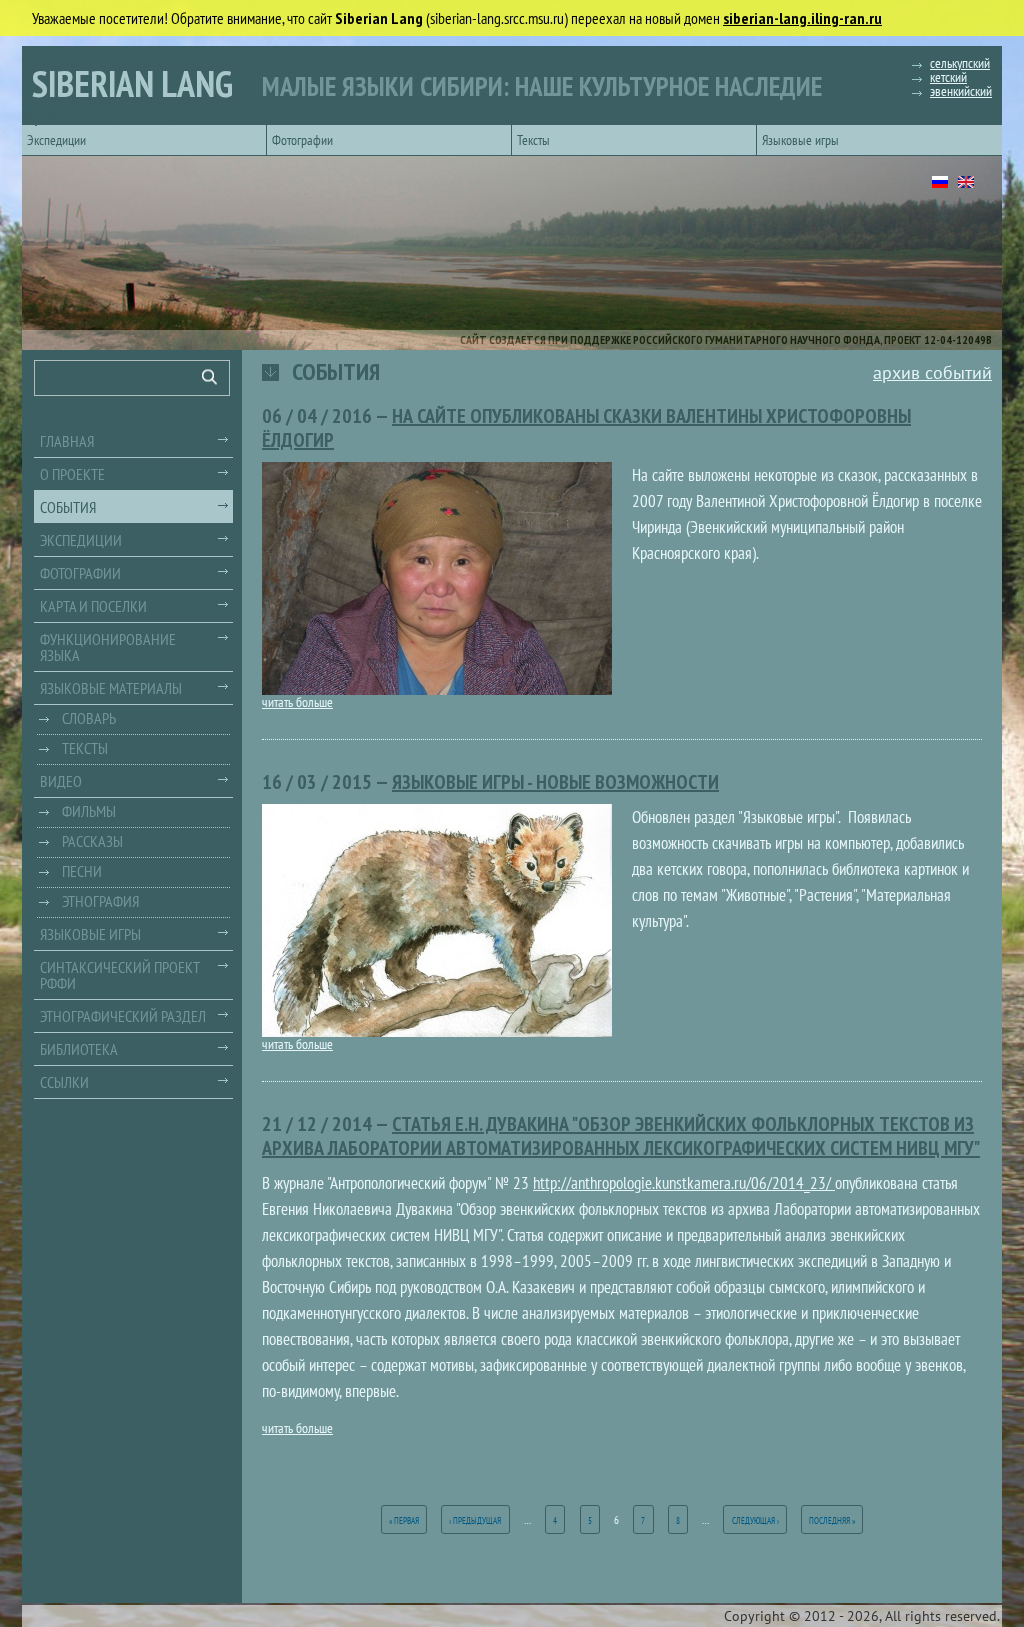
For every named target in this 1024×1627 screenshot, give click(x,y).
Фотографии (302, 140)
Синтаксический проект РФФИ (120, 975)
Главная (67, 441)
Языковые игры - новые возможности (555, 782)
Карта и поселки (93, 606)
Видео (61, 781)
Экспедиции (56, 140)
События (68, 507)
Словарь (89, 718)
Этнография (100, 901)
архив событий (932, 372)
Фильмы (89, 811)
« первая (404, 1520)
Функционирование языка (108, 647)
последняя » (832, 1520)
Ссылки (64, 1082)
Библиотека (79, 1049)
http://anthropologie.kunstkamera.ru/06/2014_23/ (684, 1183)
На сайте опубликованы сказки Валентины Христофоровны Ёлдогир (586, 428)
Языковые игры (800, 140)
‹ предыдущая (475, 1520)
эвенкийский (961, 91)
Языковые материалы (111, 688)
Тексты (533, 140)
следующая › (755, 1520)
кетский (948, 77)
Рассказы (92, 841)
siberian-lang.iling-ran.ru (802, 18)
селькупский (960, 63)
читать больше (297, 702)
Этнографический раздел (123, 1016)
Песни (82, 871)
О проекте (72, 474)
